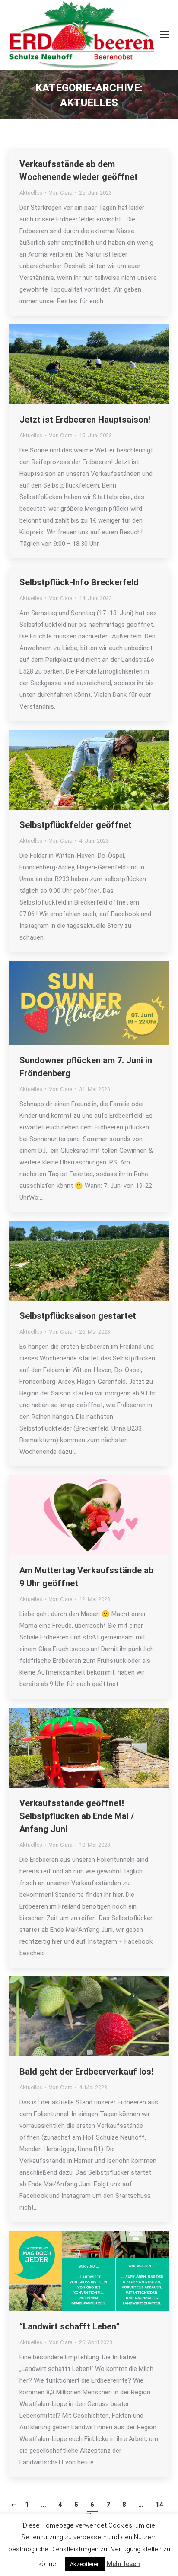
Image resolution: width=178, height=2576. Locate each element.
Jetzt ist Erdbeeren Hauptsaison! (85, 420)
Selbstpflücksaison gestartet (78, 1316)
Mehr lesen (123, 2564)
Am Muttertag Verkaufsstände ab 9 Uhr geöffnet (86, 1577)
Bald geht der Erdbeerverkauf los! (86, 2072)
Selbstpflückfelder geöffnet (76, 825)
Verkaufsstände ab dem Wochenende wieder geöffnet (79, 170)
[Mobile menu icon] (165, 35)
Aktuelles (31, 193)
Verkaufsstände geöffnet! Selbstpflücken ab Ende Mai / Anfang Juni (77, 1816)
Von (61, 193)
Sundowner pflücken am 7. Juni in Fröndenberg (86, 1067)
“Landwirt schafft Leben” (70, 2326)
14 (159, 2505)
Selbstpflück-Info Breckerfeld (79, 582)
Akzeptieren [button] (85, 2564)
